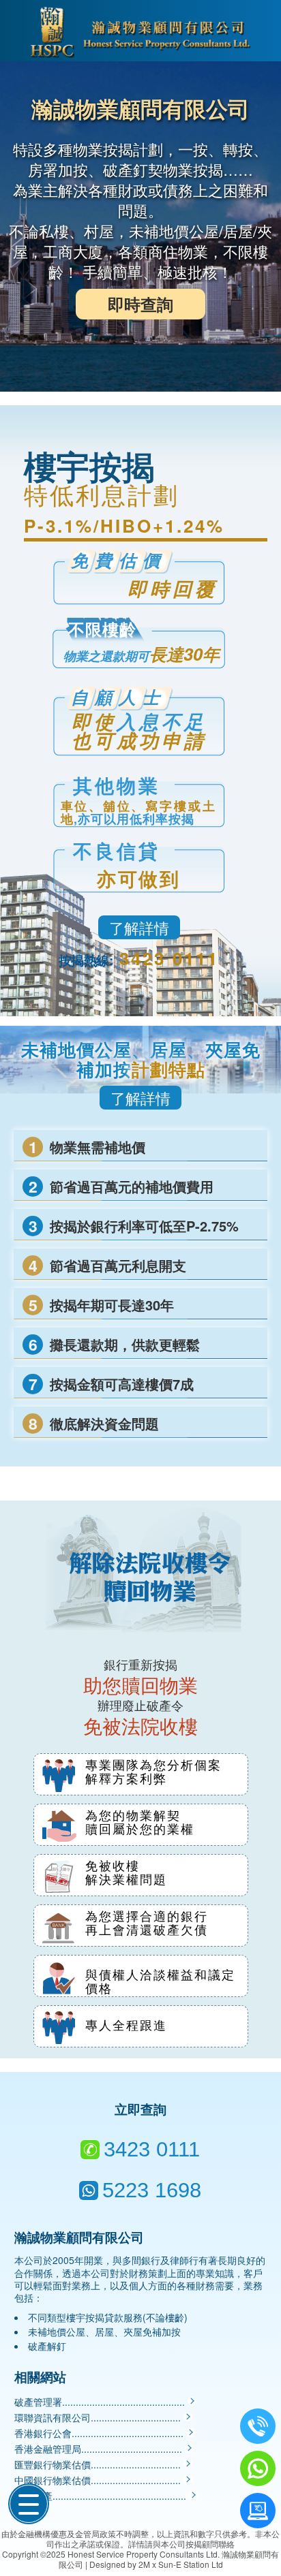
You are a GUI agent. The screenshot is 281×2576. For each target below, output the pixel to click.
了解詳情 (139, 927)
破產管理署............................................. (101, 2402)
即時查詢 (140, 304)
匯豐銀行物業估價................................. (99, 2464)
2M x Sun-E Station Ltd (181, 2564)
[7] (258, 2468)
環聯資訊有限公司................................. (99, 2417)
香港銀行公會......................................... (100, 2433)
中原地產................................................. (102, 2496)
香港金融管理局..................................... (100, 2449)
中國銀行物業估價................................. (99, 2480)
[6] (258, 2511)
